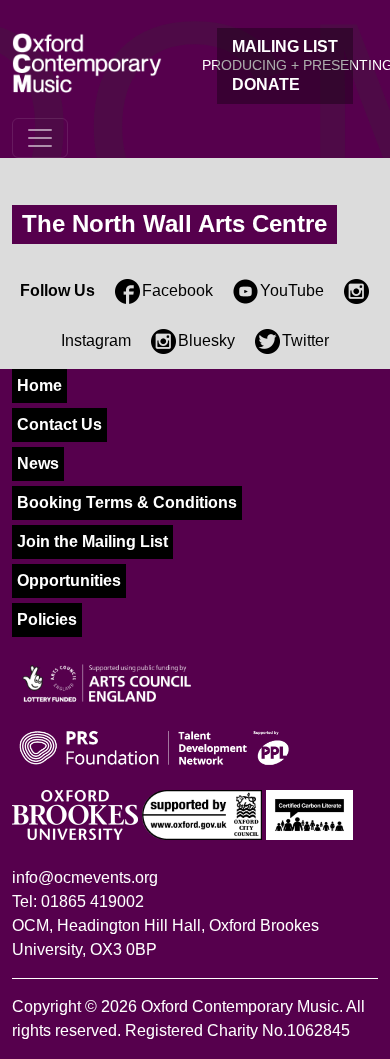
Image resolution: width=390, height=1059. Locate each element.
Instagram (96, 340)
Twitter (305, 340)
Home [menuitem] (39, 385)
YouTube (292, 290)
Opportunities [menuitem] (69, 580)
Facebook (177, 290)
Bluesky (206, 340)
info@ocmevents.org (85, 877)
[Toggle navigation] (40, 138)
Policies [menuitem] (47, 619)
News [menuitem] (38, 463)
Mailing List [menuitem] (285, 46)
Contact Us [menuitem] (59, 424)
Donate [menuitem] (266, 84)
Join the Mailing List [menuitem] (92, 541)
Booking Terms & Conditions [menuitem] (127, 502)
